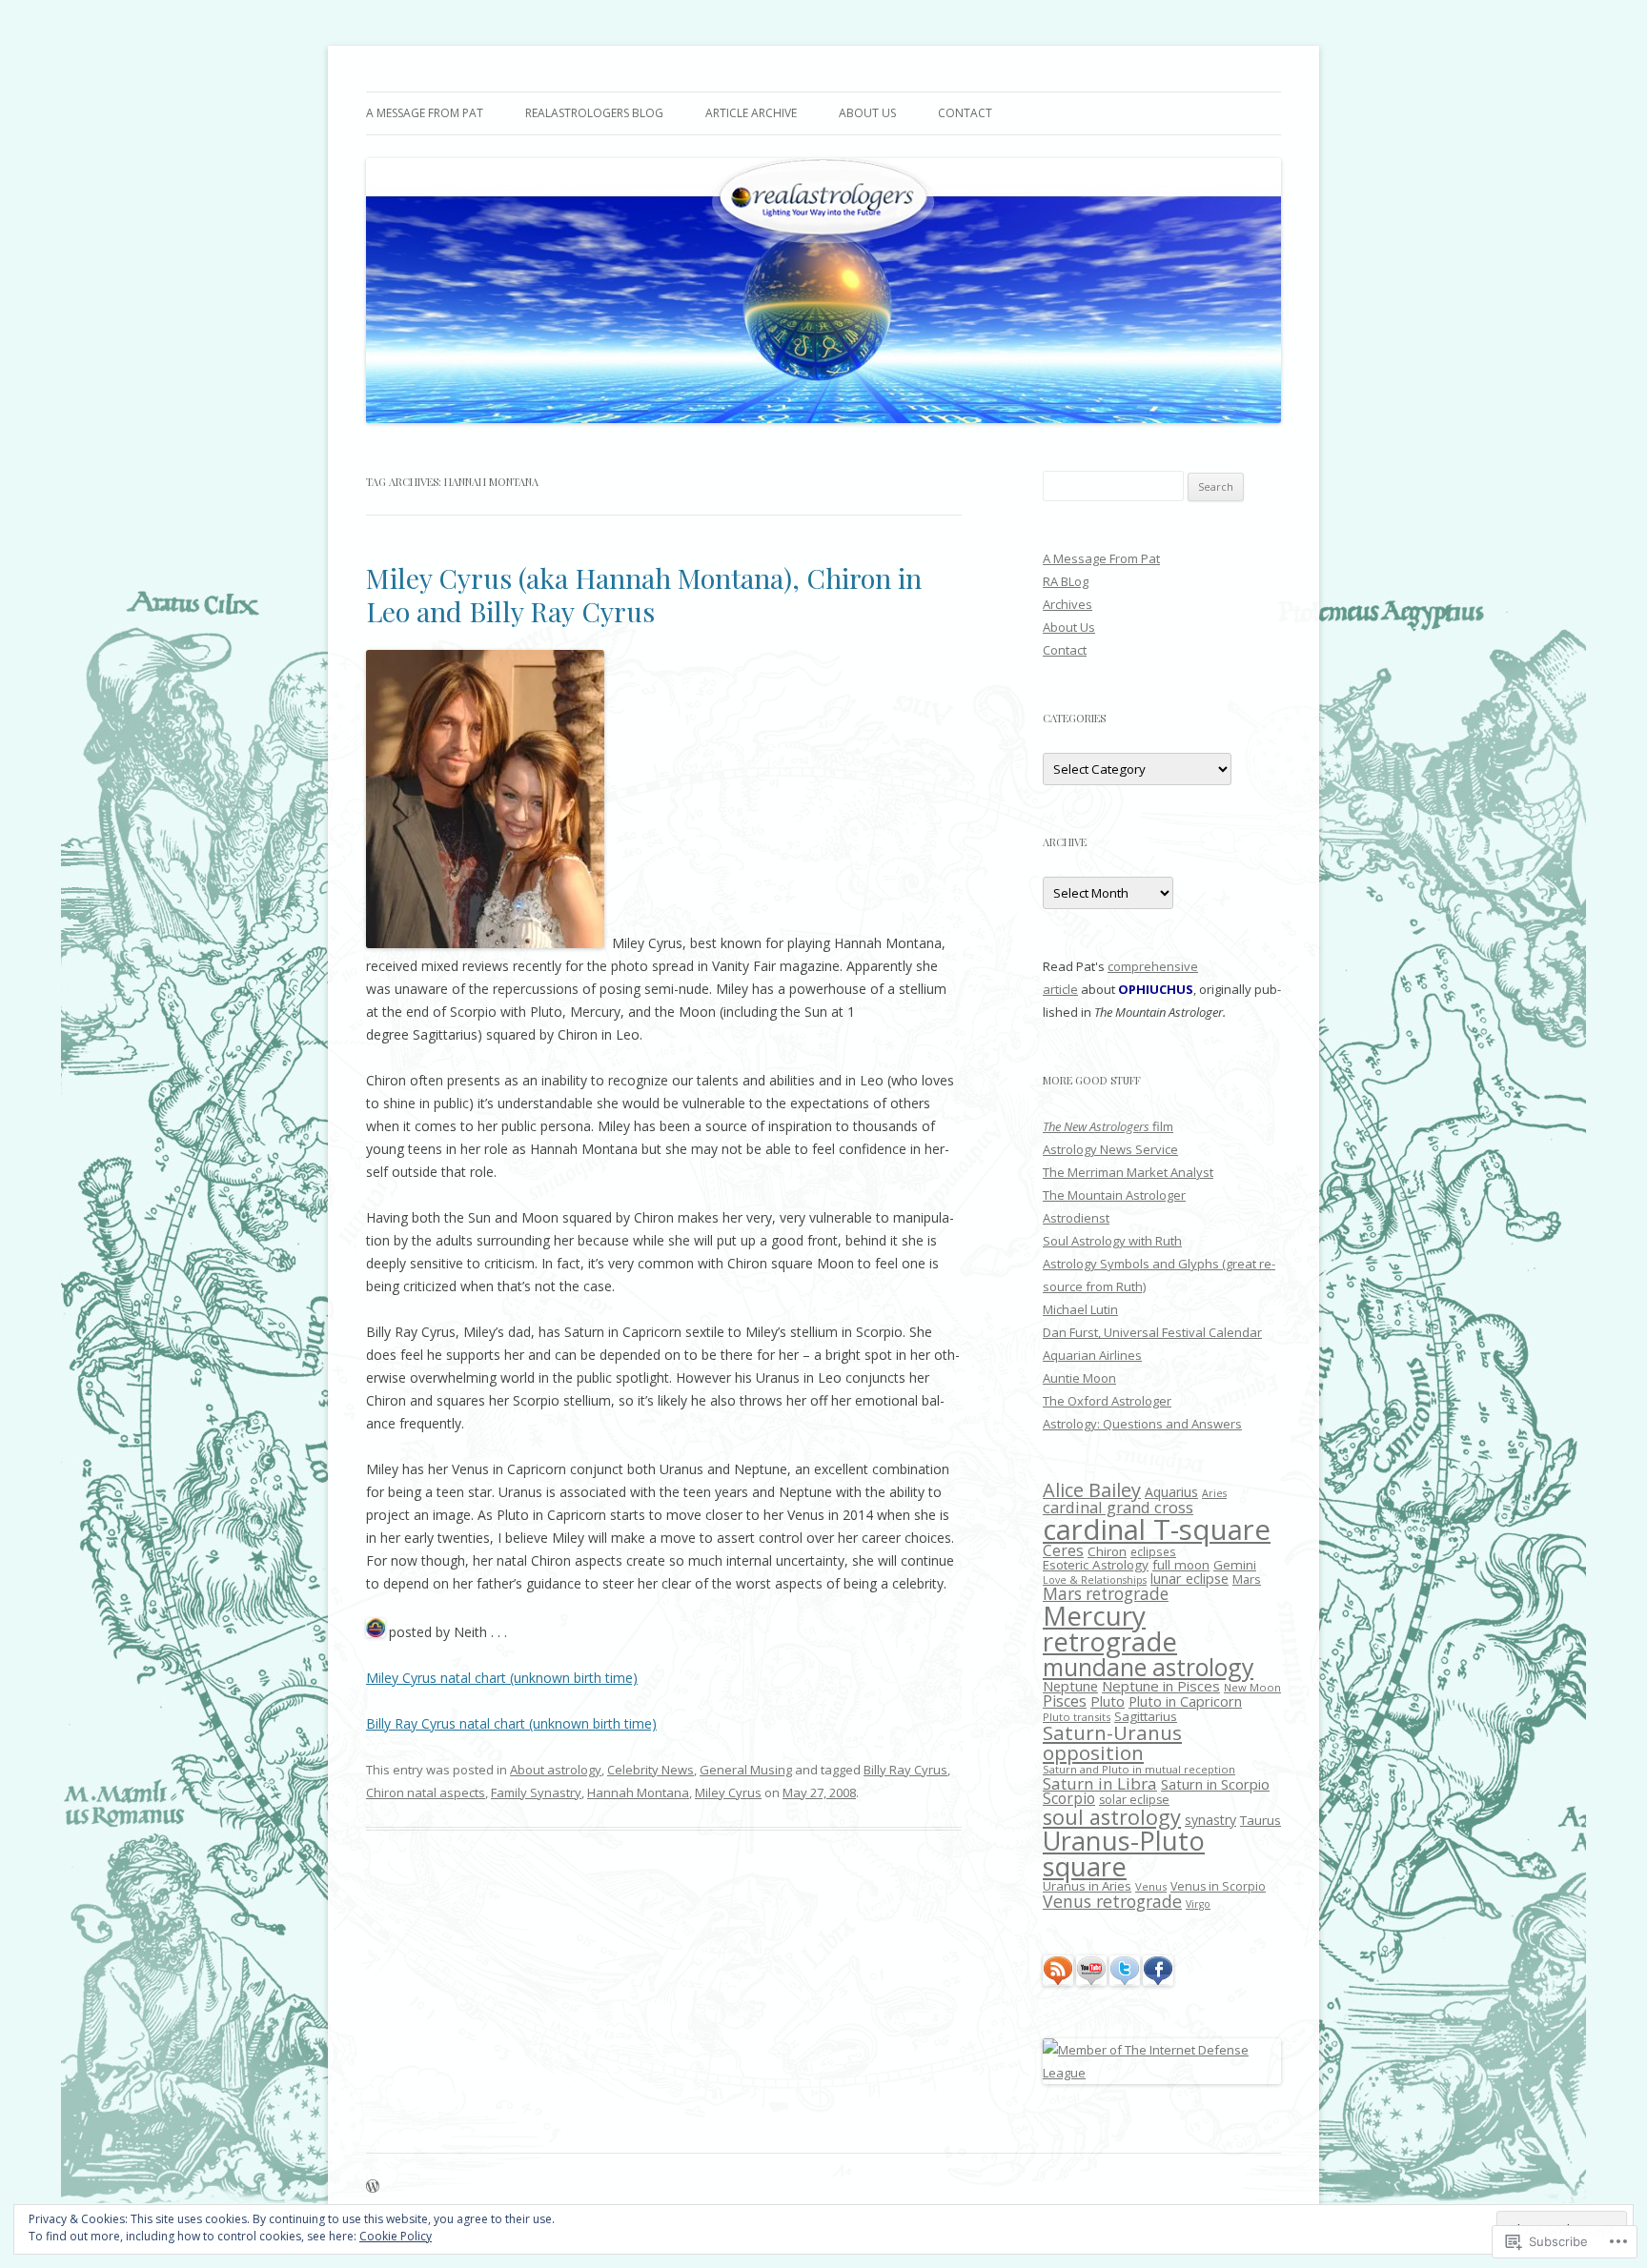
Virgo (1198, 1904)
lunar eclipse (1189, 1579)
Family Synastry (536, 1792)
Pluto (1108, 1701)
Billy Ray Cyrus (905, 1770)
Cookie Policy (396, 2236)
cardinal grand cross (1118, 1507)
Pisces (1065, 1701)
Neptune (1070, 1686)
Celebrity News (651, 1770)
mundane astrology (1148, 1667)
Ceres (1063, 1551)
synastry (1210, 1820)
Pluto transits (1077, 1717)
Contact (965, 113)
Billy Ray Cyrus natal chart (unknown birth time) (511, 1723)
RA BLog (1066, 581)
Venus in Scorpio (1218, 1886)
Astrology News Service (1110, 1149)
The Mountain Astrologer (1114, 1195)
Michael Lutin (1080, 1309)
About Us (867, 113)
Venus (1151, 1886)
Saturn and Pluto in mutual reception (1139, 1769)
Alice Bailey (1092, 1490)
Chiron (1107, 1551)
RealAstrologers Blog (594, 113)
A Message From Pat (425, 113)
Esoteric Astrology (1096, 1565)
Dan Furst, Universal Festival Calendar (1152, 1332)
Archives (1067, 604)
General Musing (746, 1770)
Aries (1214, 1493)
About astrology (556, 1770)
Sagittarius (1146, 1716)
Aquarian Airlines (1092, 1355)
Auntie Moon (1079, 1378)
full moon (1181, 1565)
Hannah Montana (638, 1792)
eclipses (1153, 1552)
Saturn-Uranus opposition (1112, 1742)
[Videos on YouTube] (1091, 1981)
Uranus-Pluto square (1124, 1853)
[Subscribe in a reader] (1058, 1981)
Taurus (1261, 1820)
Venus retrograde (1112, 1901)
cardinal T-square (1157, 1529)
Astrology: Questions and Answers (1142, 1424)
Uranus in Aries (1087, 1886)
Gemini (1235, 1565)
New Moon (1252, 1687)
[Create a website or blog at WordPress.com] (373, 2187)
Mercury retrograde (1110, 1629)
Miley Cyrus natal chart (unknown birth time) (502, 1678)
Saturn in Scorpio (1215, 1784)
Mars (1247, 1579)
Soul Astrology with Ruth (1112, 1241)
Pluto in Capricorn (1185, 1701)
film (1108, 1126)
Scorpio (1069, 1798)
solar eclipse (1134, 1800)
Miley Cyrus (728, 1792)
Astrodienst (1076, 1218)
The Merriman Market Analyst (1128, 1172)
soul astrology (1112, 1817)
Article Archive (751, 113)
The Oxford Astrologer (1107, 1401)
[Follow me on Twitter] (1125, 1981)
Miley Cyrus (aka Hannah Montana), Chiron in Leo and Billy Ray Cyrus (644, 594)
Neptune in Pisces (1161, 1686)
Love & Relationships (1095, 1580)
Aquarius (1171, 1492)
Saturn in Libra (1100, 1783)
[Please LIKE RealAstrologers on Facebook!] (1158, 1981)
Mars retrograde (1106, 1594)
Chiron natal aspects (426, 1792)
